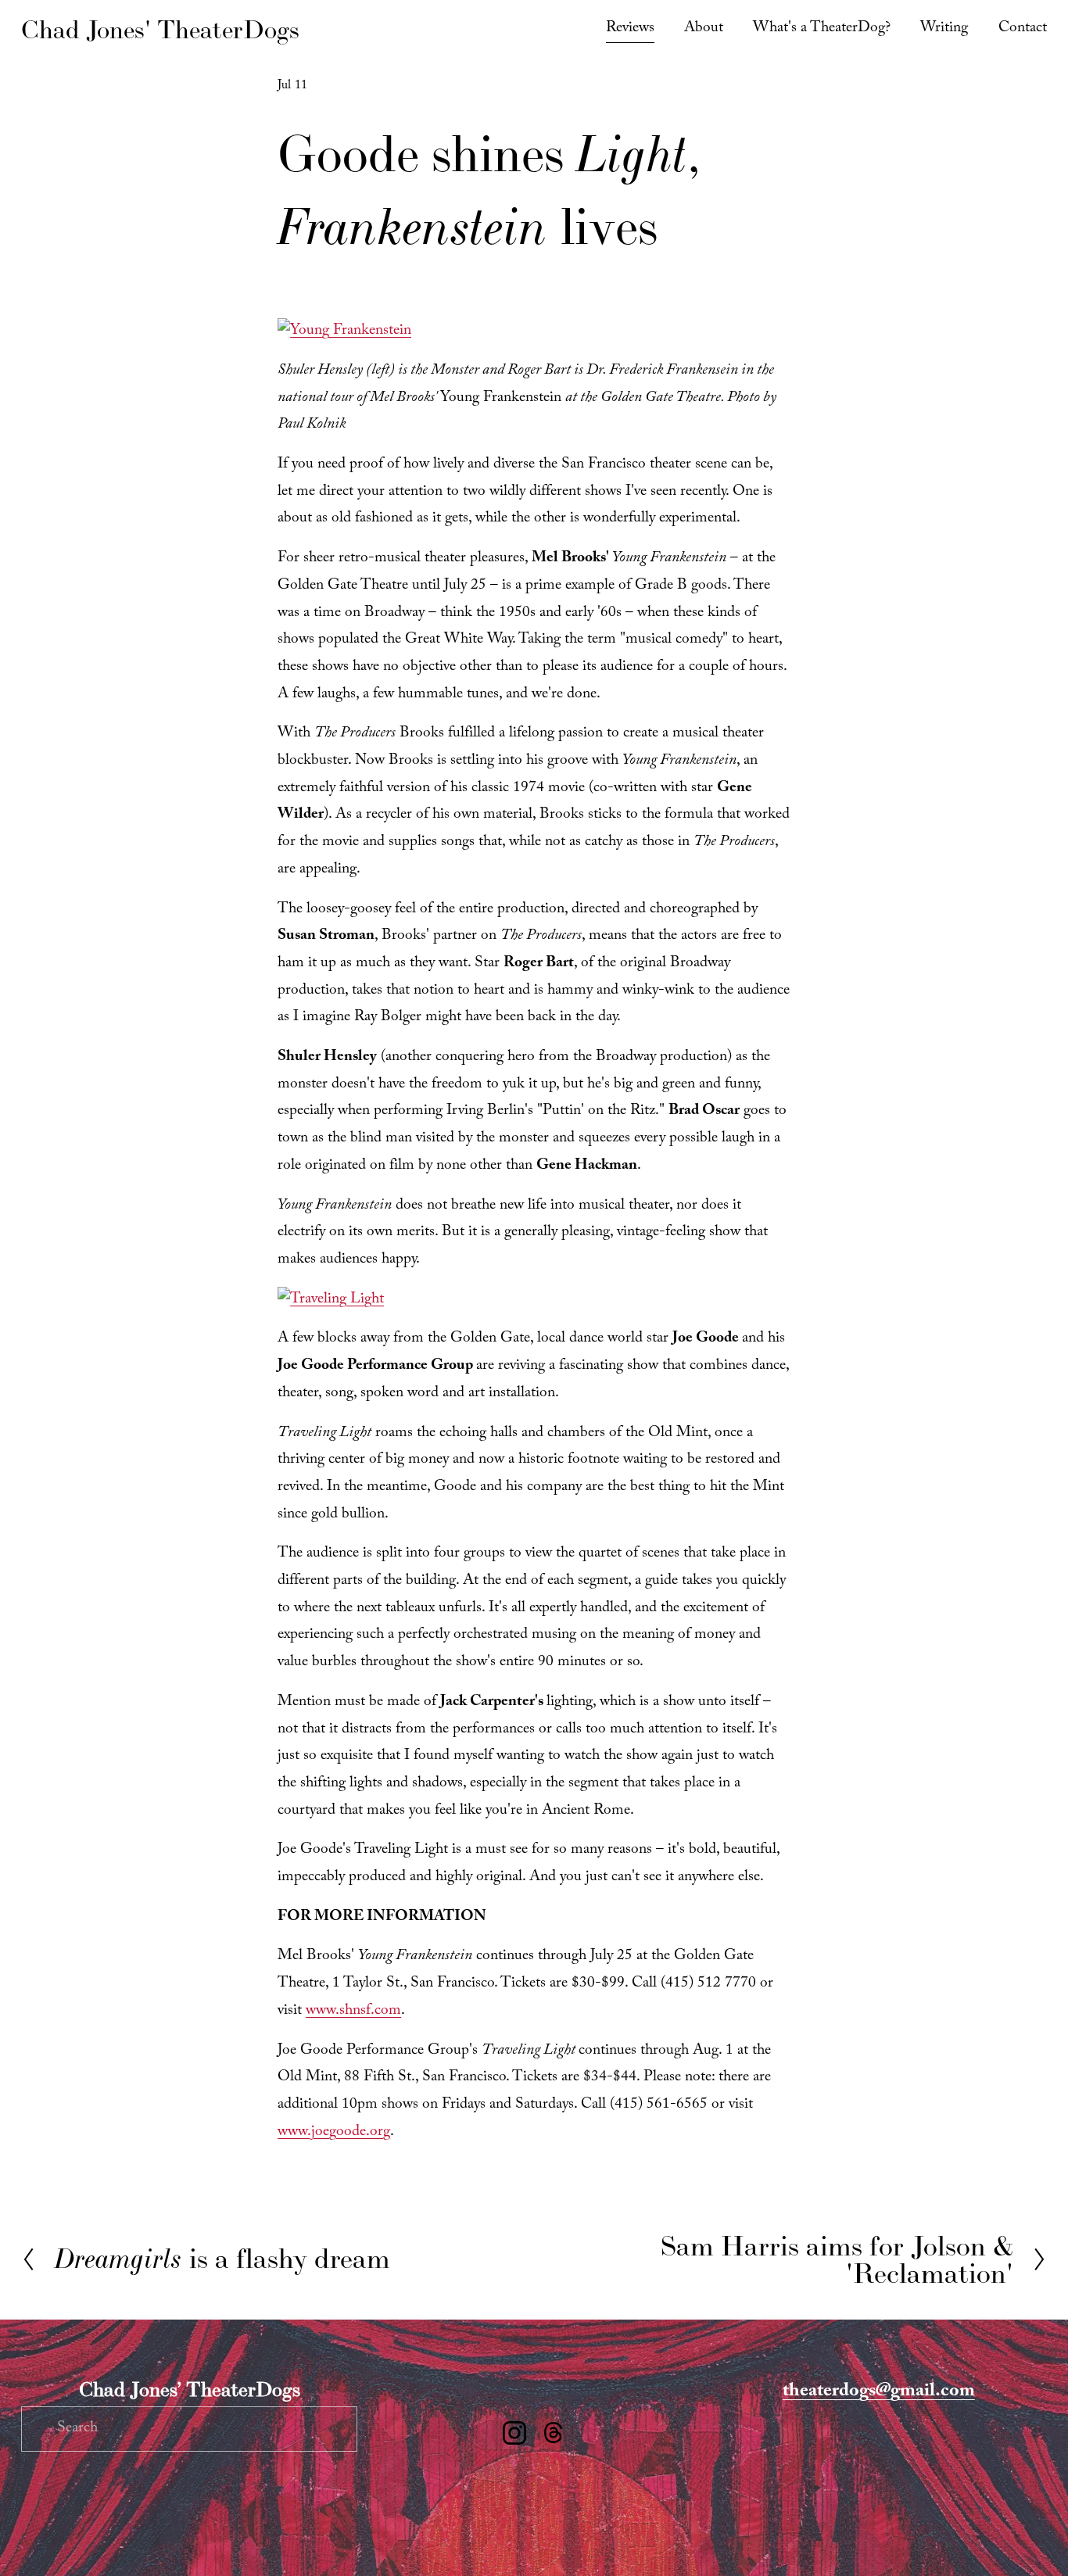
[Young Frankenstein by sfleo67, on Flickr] (344, 331)
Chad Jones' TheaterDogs (160, 29)
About (704, 29)
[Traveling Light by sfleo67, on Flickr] (331, 1300)
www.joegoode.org (334, 2133)
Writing (944, 29)
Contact (1023, 29)
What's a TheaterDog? (822, 29)
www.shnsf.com (353, 2012)
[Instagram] (514, 2433)
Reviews (630, 29)
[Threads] (554, 2433)
